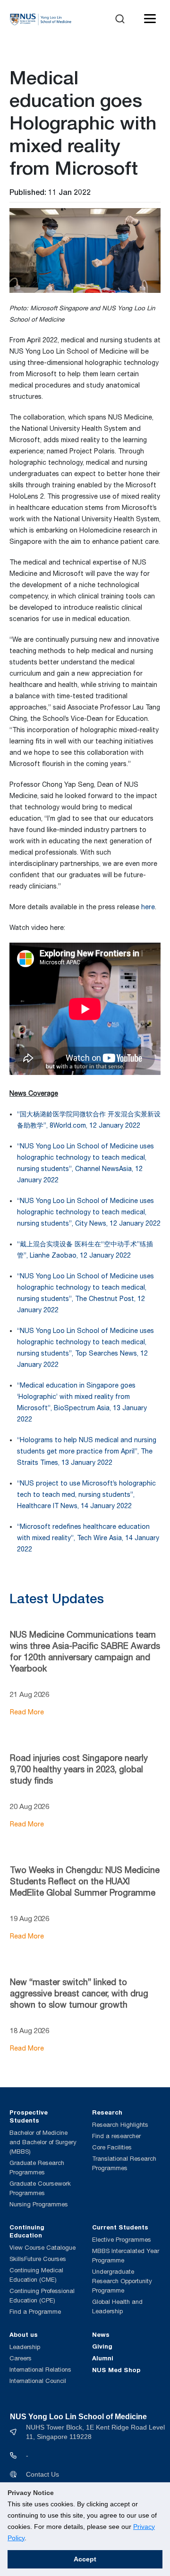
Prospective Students (29, 2116)
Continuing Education (27, 2231)
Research (107, 2112)
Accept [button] (85, 2559)
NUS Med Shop (116, 2370)
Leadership (25, 2347)
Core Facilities (112, 2147)
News (101, 2334)
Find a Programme (35, 2312)
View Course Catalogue (42, 2248)
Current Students (120, 2227)
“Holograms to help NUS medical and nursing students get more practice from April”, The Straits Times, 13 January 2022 (87, 1451)
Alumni (103, 2358)
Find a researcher (116, 2136)
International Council (38, 2381)
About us (24, 2334)
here (148, 907)
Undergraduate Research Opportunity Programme (122, 2281)
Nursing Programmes (39, 2204)
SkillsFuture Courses (38, 2259)
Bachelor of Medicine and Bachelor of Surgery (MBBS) (43, 2142)
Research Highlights (120, 2125)
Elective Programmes (122, 2240)
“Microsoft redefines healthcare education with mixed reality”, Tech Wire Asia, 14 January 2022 (88, 1538)
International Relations (40, 2370)
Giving (102, 2346)
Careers (21, 2358)
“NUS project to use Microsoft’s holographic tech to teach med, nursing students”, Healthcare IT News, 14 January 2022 (86, 1494)
